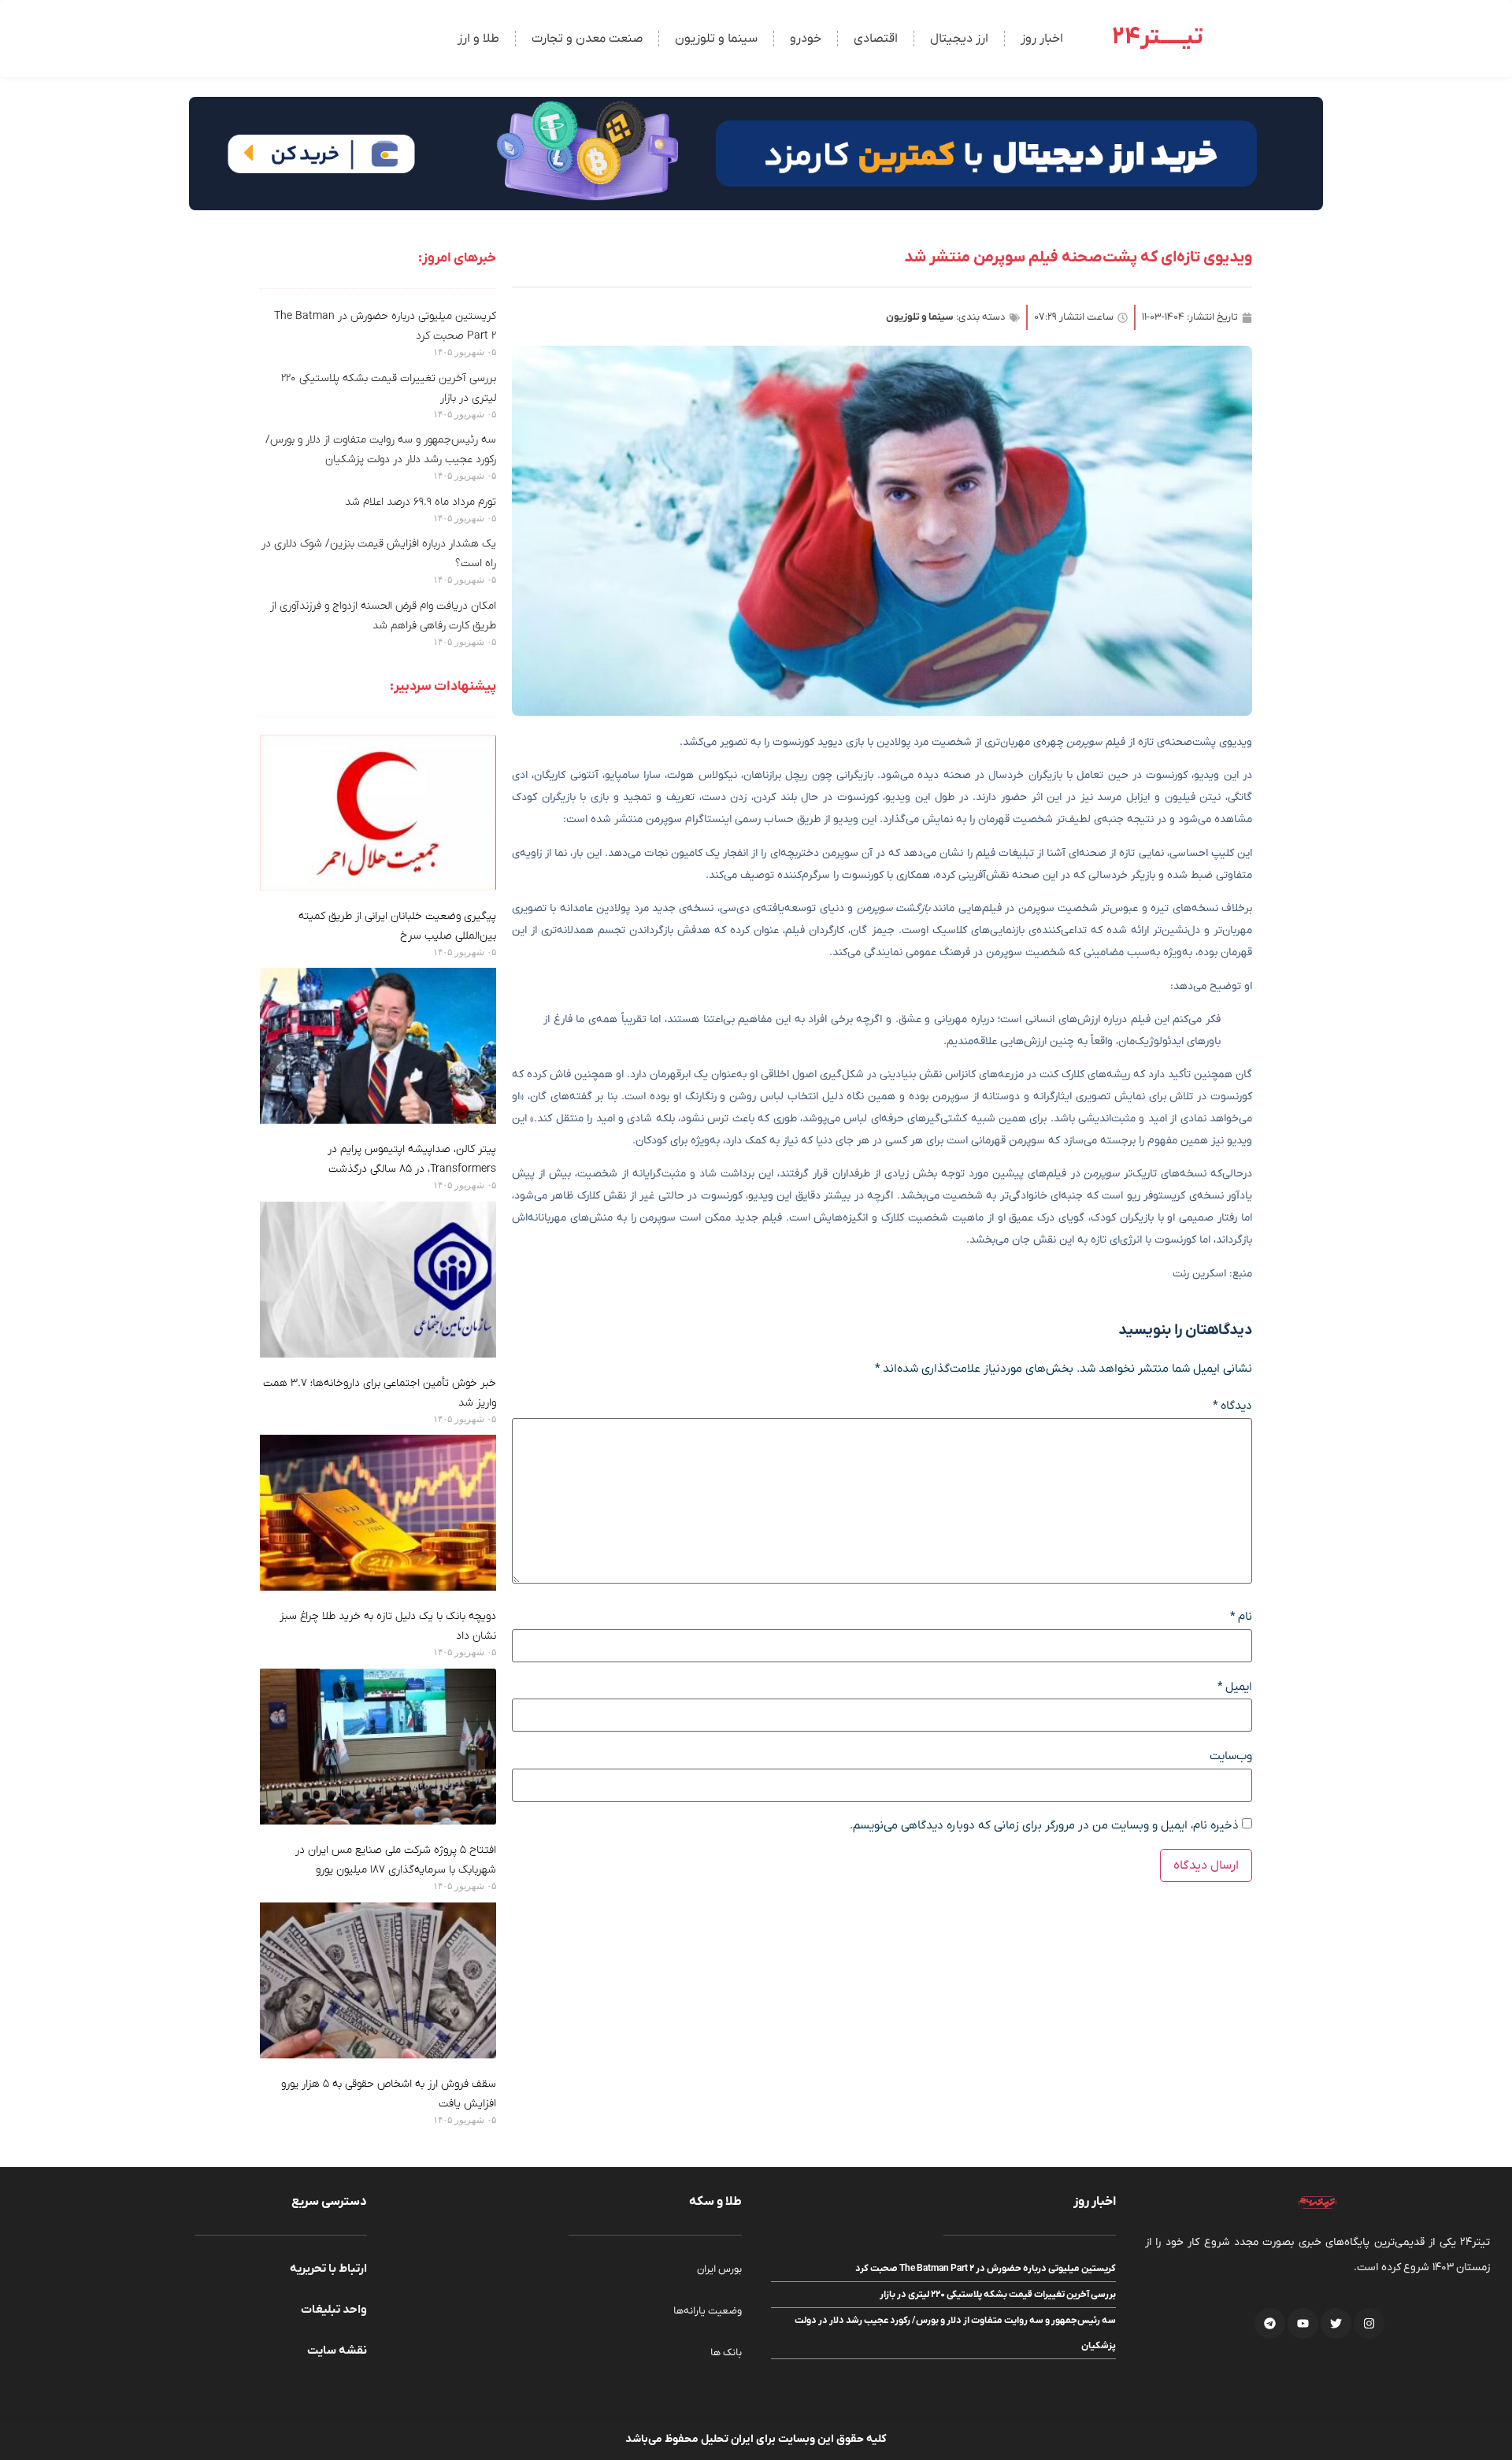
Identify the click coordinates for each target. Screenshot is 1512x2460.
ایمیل (1235, 1687)
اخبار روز (1042, 39)
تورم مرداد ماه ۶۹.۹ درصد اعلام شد (421, 502)
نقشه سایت (337, 2351)
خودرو (806, 39)
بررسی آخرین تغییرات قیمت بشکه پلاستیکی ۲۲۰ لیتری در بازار (998, 2295)
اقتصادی (876, 39)
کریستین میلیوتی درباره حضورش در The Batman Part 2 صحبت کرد (986, 2269)
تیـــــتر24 (1158, 37)
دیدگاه (1232, 1406)
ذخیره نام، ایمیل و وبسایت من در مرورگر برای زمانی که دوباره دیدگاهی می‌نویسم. (1044, 1826)
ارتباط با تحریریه (328, 2269)
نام (1241, 1617)
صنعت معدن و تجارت (587, 39)
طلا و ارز (478, 39)
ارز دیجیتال (959, 39)
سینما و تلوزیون (716, 39)
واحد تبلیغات (334, 2310)
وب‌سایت (1231, 1756)
